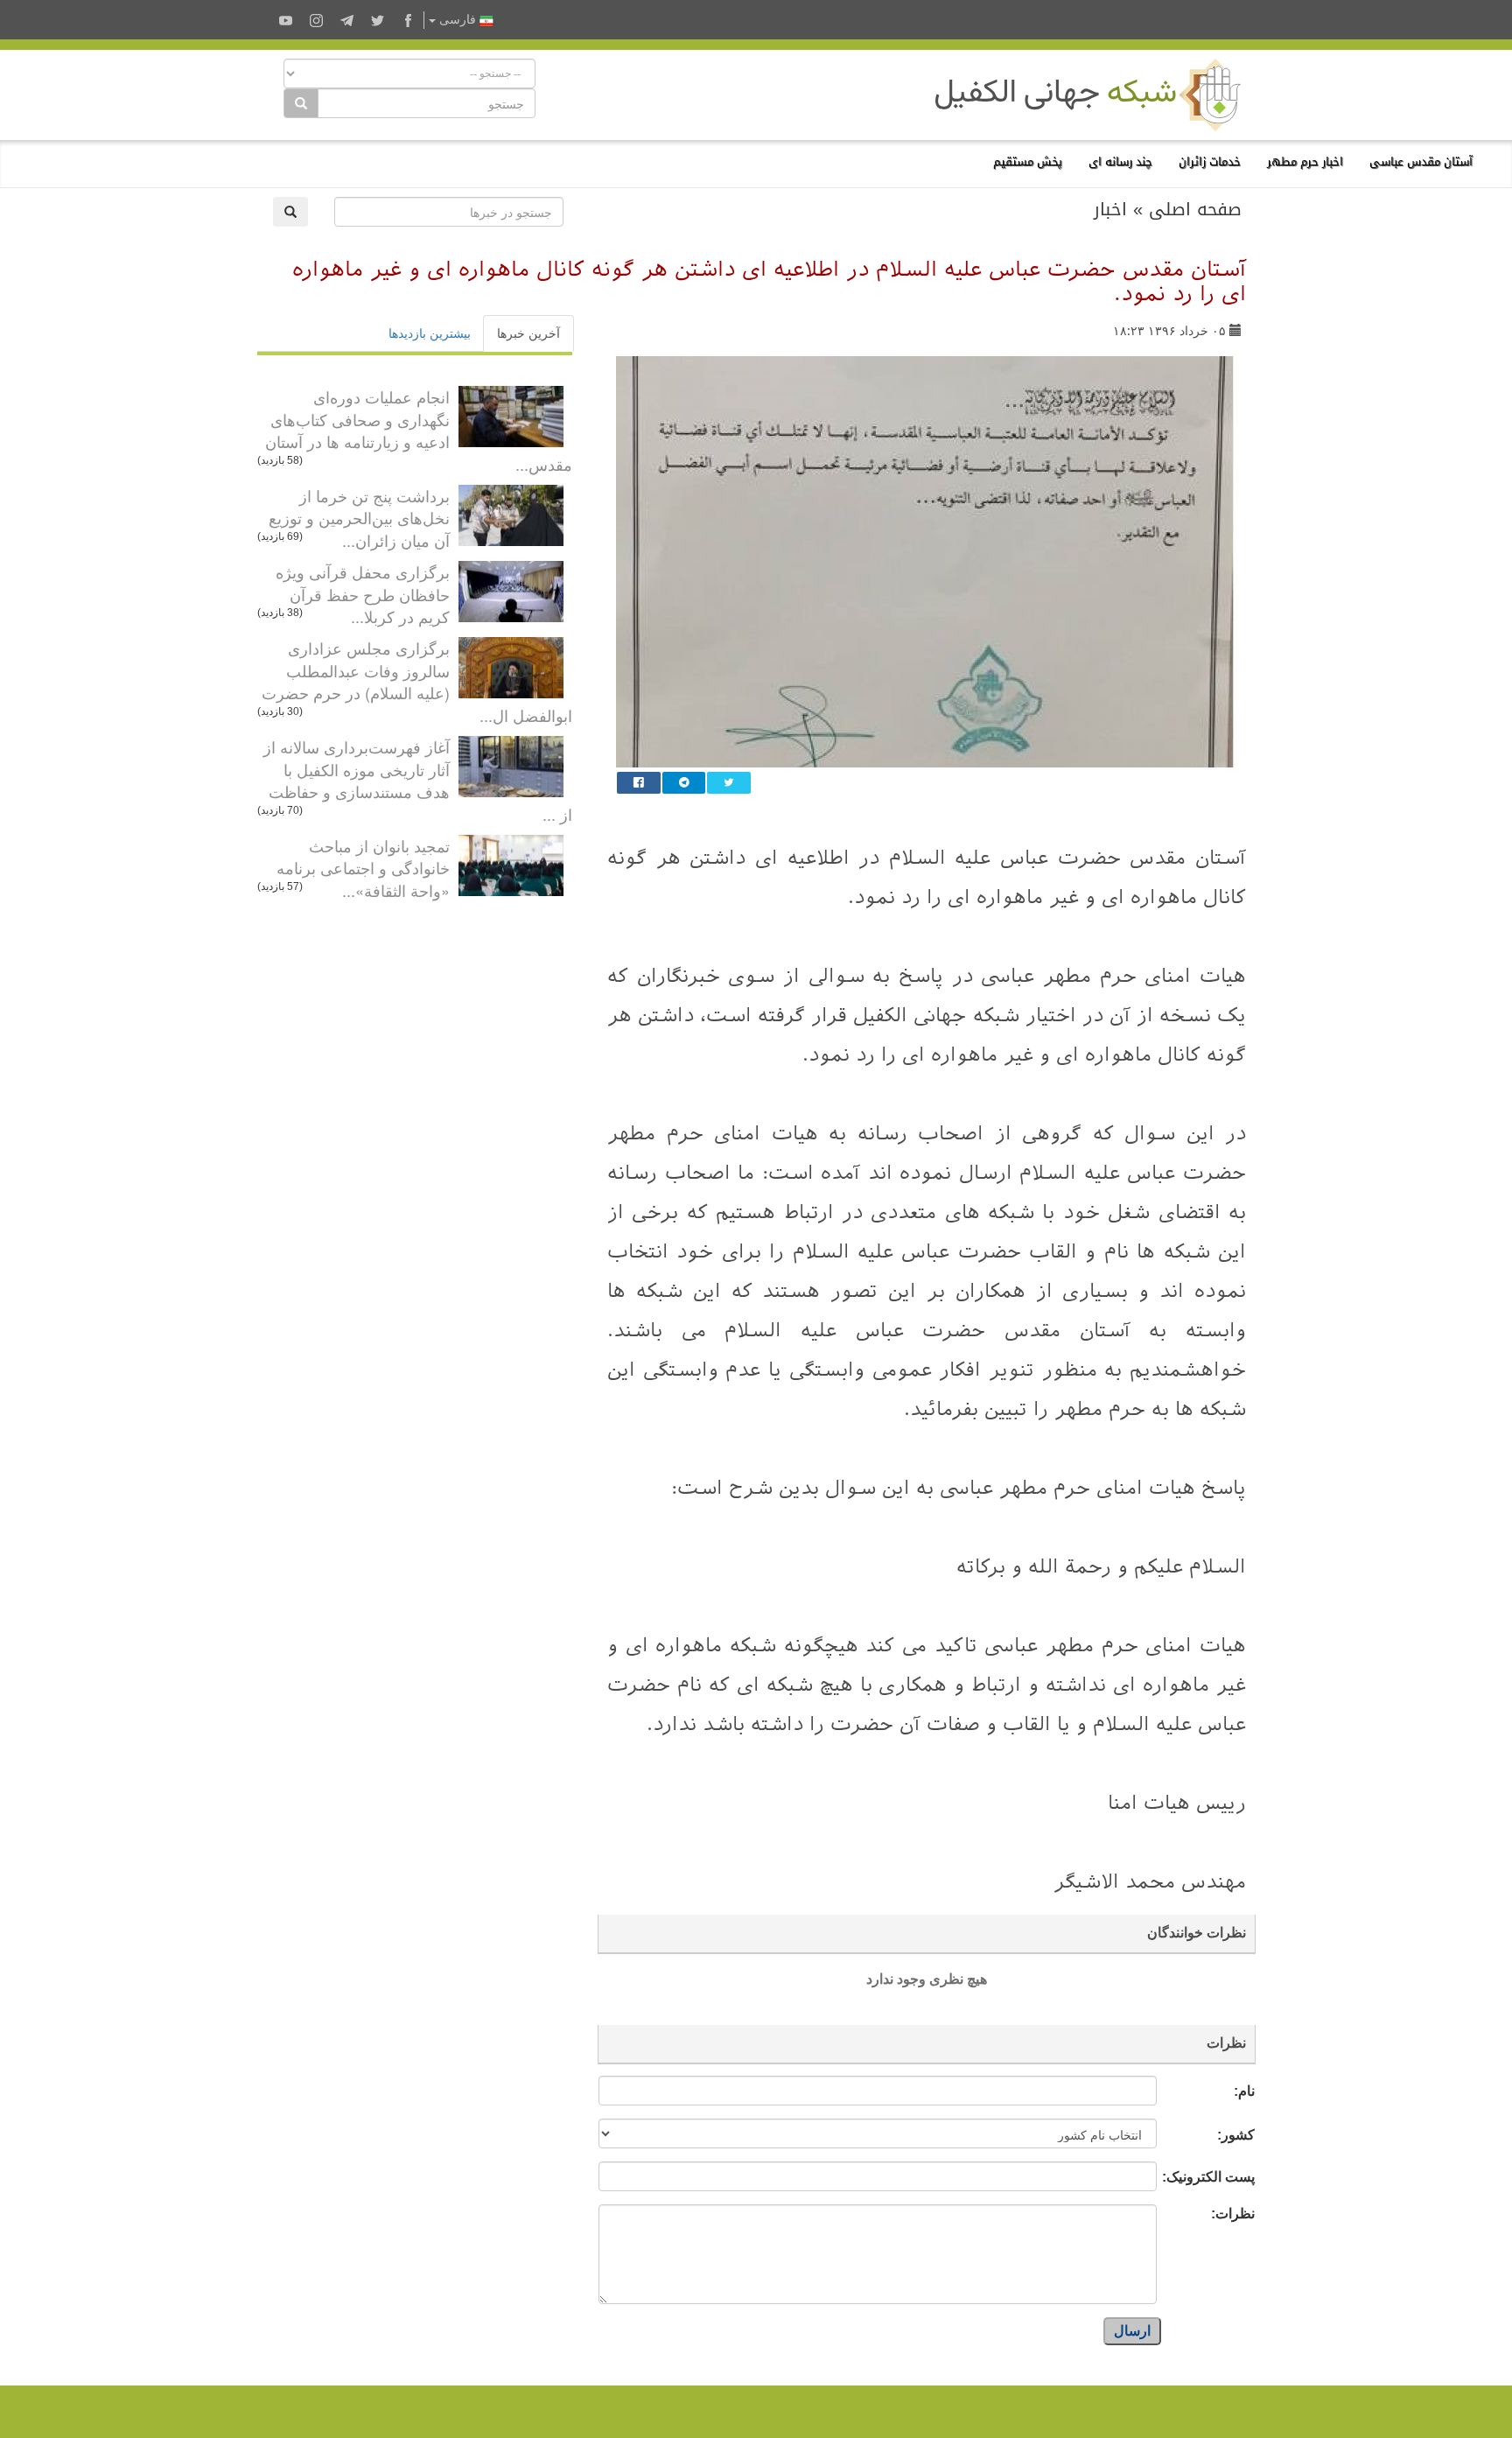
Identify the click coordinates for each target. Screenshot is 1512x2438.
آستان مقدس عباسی (1421, 161)
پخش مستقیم (1028, 161)
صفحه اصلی (1195, 209)
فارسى (458, 20)
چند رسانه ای (1120, 161)
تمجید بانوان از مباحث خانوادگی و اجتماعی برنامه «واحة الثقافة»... (363, 868)
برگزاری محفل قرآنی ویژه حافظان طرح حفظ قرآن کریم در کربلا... (363, 594)
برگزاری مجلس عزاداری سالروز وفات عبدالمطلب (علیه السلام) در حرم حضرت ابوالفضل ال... (417, 681)
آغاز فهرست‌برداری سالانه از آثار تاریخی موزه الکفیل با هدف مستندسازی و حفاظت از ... (418, 780)
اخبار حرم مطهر (1305, 161)
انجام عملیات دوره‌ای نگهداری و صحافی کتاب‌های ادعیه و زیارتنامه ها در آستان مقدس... (419, 430)
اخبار (1110, 209)
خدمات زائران (1210, 161)
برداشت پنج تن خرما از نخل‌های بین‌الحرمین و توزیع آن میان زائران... (359, 518)
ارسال (1132, 2331)
